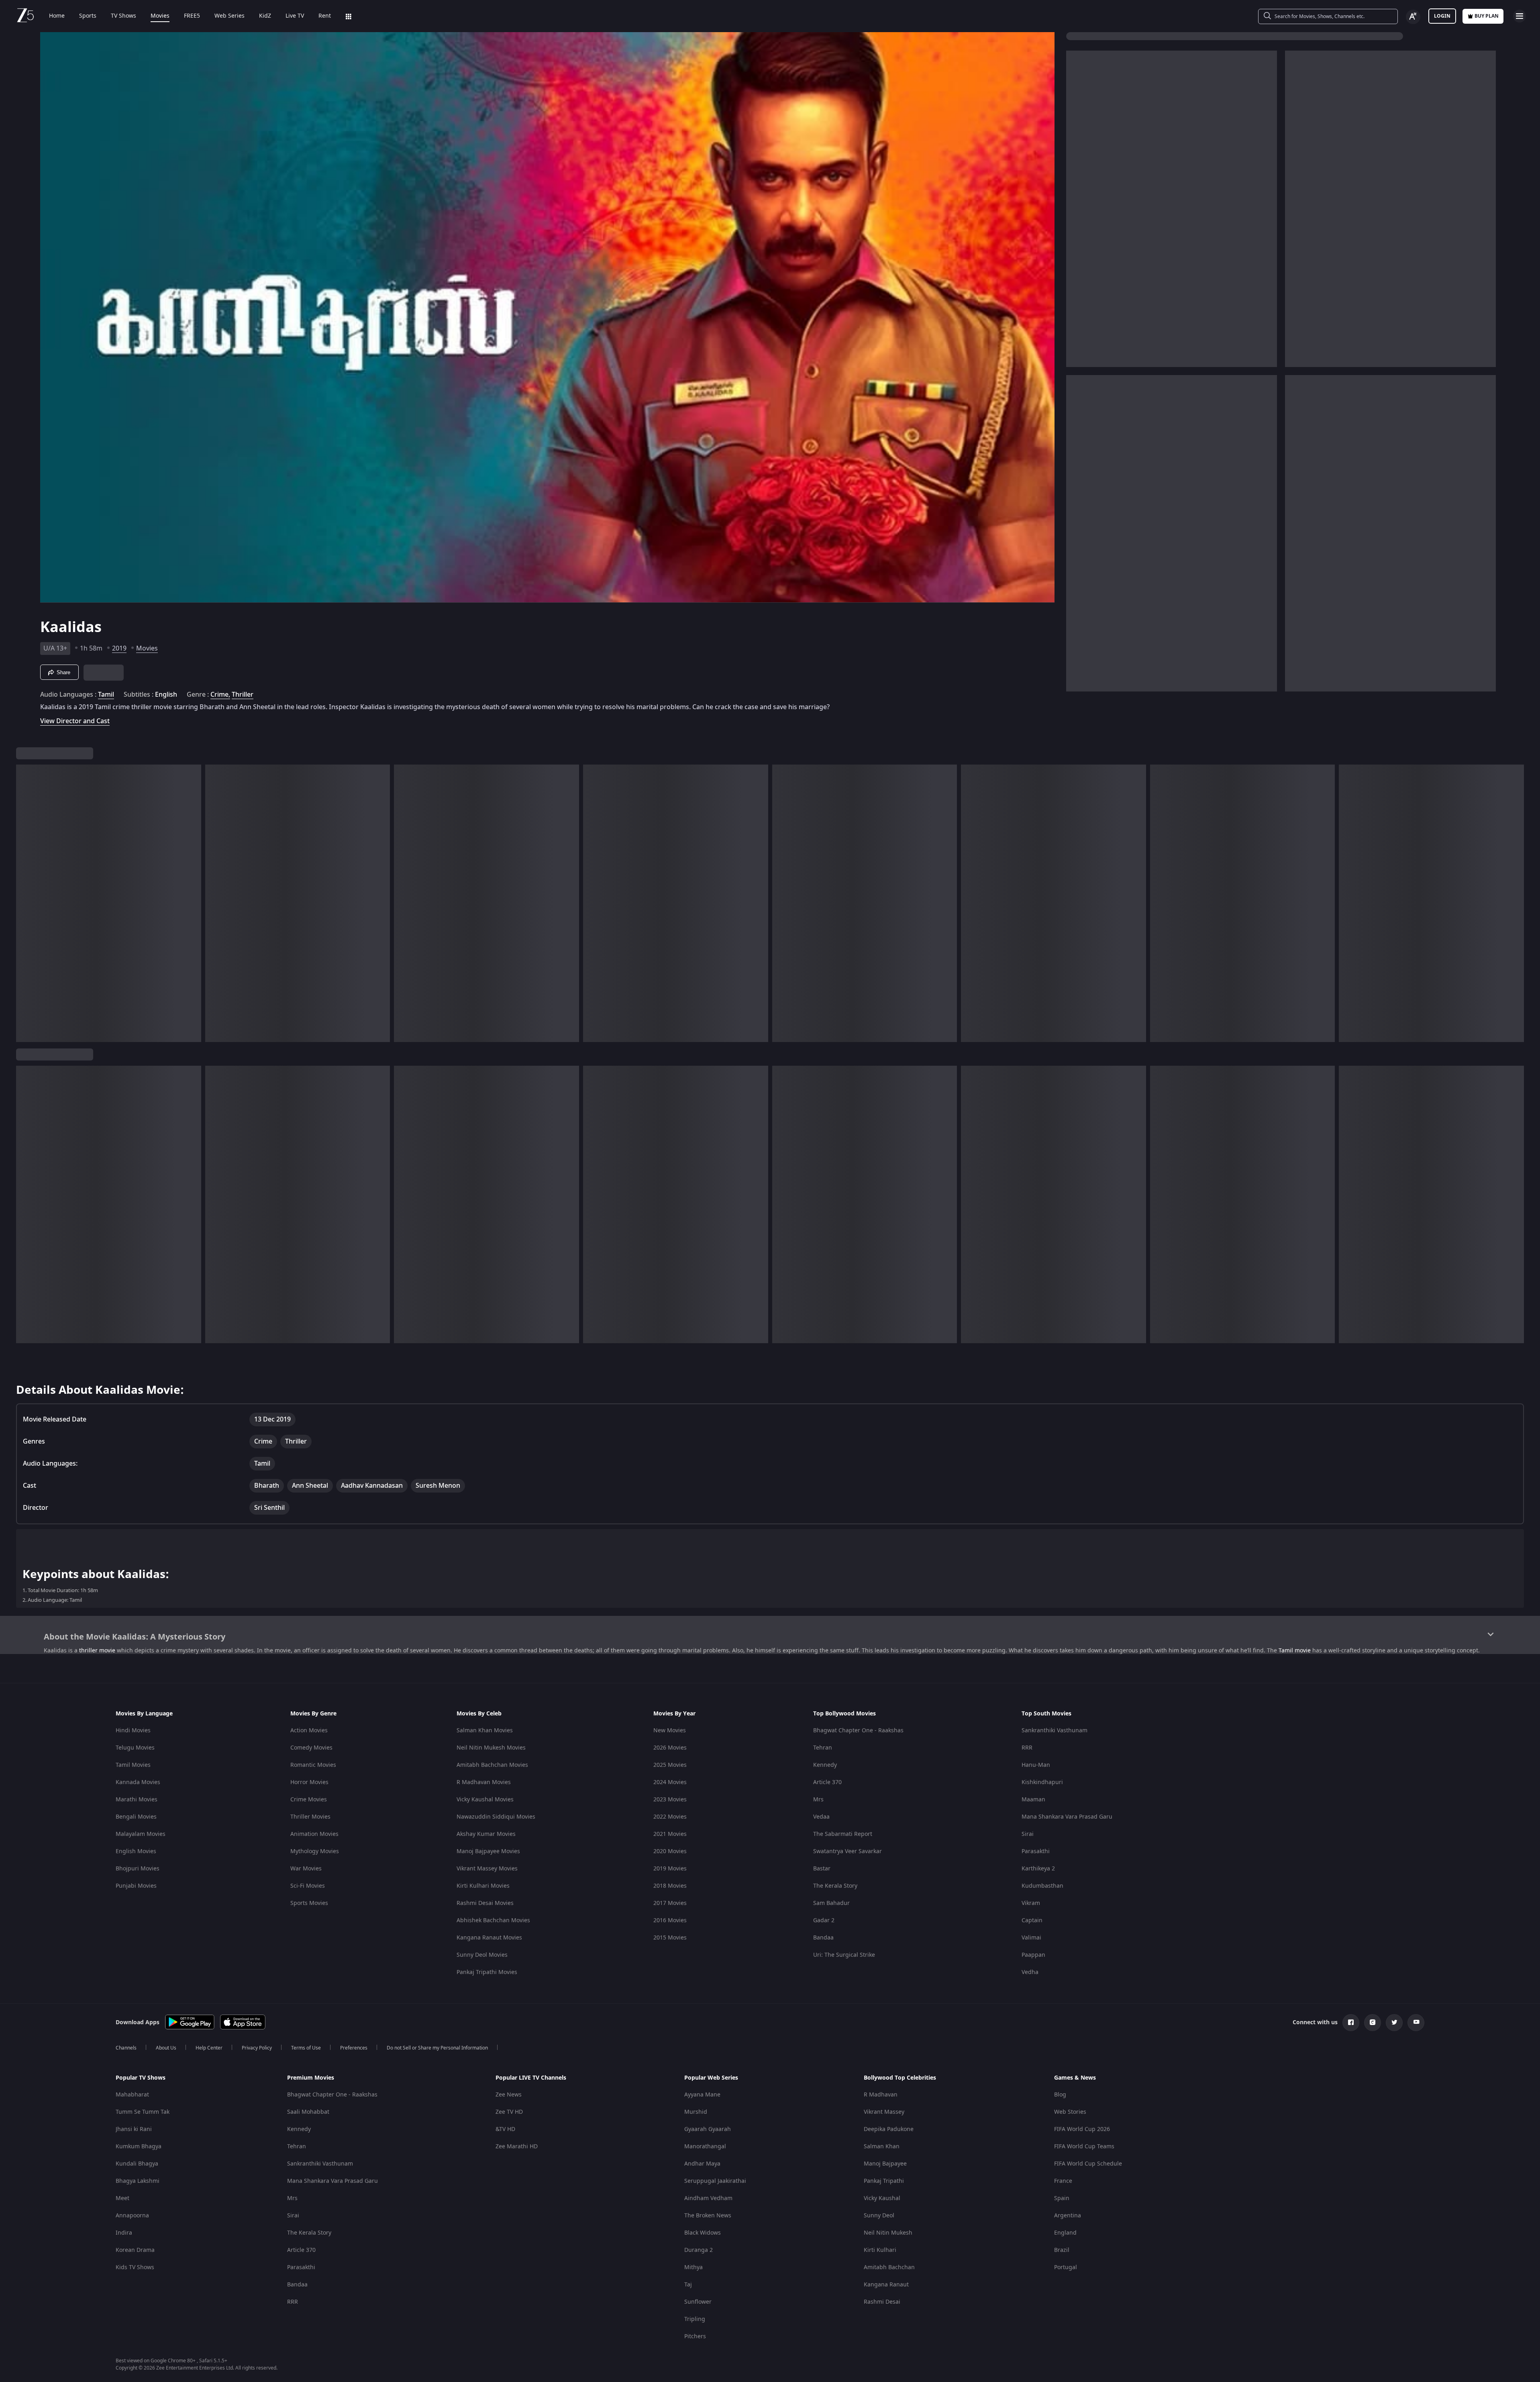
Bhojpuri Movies (138, 1869)
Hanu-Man (1036, 1765)
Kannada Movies (138, 1782)
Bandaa (823, 1938)
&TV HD (505, 2129)
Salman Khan (882, 2146)
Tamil (106, 695)
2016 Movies (670, 1920)
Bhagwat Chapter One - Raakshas (858, 1730)
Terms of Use (306, 2048)
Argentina (1068, 2216)
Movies (160, 16)
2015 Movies (670, 1938)
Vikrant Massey (884, 2112)
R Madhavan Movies (484, 1782)
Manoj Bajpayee (885, 2164)
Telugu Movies (135, 1748)
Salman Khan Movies (485, 1730)
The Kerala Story (835, 1886)
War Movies (306, 1869)
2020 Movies (670, 1851)
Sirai (1028, 1834)
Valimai (1031, 1938)
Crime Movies (309, 1800)
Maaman (1033, 1800)
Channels (126, 2048)
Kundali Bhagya (137, 2164)
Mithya (694, 2267)
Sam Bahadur (831, 1903)
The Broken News (708, 2216)
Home (57, 16)
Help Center (209, 2048)
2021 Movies (670, 1834)
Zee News (509, 2095)
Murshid (696, 2112)
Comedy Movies (311, 1748)
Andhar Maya (702, 2164)
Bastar (822, 1869)
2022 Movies (670, 1817)
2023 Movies (670, 1800)
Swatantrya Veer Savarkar (848, 1851)
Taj (688, 2285)
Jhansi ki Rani (134, 2129)
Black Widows (703, 2233)
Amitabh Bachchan (889, 2267)
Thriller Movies (310, 1817)
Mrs (818, 1800)
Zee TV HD (509, 2112)
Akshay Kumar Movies (486, 1834)
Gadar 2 (824, 1920)
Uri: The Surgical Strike (844, 1955)
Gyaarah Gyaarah (708, 2129)
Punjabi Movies (136, 1886)
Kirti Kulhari (880, 2250)
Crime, (220, 695)
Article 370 (827, 1782)
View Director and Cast (75, 721)
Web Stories (1070, 2112)
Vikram (1031, 1903)
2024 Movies (670, 1782)
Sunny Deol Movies (482, 1955)
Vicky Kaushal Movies (485, 1800)
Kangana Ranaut (886, 2285)
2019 (119, 649)
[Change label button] (1413, 17)
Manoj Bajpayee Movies (488, 1851)
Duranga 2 (699, 2250)
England (1065, 2233)
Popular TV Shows (141, 2078)
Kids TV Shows (135, 2267)
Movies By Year (674, 1714)
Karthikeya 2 (1038, 1869)
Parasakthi (1036, 1851)
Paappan (1033, 1955)
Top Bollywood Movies (844, 1714)
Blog (1060, 2095)
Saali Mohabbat (308, 2112)
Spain (1062, 2198)
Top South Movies (1046, 1714)
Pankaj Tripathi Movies (487, 1972)
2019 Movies (670, 1869)
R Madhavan (881, 2095)
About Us (166, 2048)
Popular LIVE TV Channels (531, 2078)
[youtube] (1416, 2023)
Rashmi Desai (882, 2302)
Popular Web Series (711, 2078)
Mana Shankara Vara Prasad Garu (1067, 1817)
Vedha (1030, 1972)
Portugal (1066, 2267)
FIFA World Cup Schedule (1088, 2164)
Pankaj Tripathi (884, 2181)
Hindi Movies (133, 1730)
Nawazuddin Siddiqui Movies (496, 1817)
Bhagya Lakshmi (138, 2181)
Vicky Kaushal (882, 2198)
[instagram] (1373, 2023)
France (1063, 2181)
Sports (88, 16)
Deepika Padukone (889, 2129)
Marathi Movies (137, 1800)
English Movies (136, 1851)
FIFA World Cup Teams (1084, 2146)
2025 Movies (670, 1765)
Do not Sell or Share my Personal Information (437, 2048)
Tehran (823, 1748)
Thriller (243, 695)
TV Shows (123, 16)
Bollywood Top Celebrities (900, 2078)
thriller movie (97, 1651)
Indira (124, 2233)
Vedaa (821, 1817)
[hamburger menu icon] (1520, 16)
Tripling (695, 2319)
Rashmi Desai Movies (485, 1903)
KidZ (265, 16)
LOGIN (1442, 16)
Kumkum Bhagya (139, 2146)
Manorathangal (705, 2146)
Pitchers (695, 2336)
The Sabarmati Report (843, 1834)
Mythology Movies (315, 1851)
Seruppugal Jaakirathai (715, 2181)
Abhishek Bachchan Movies (493, 1920)
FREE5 (192, 16)
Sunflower (698, 2302)
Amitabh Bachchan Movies (492, 1765)
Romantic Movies (313, 1765)
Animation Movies (314, 1834)
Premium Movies (311, 2078)
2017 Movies (670, 1903)
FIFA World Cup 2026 (1082, 2129)
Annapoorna (132, 2216)
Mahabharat (132, 2095)
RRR (1027, 1748)
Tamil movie (1295, 1651)
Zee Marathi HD (517, 2146)
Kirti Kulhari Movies (483, 1886)
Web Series (229, 16)
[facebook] (1351, 2023)
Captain (1032, 1920)
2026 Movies (670, 1748)
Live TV (295, 16)
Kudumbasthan (1042, 1886)
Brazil (1062, 2250)
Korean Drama (135, 2250)
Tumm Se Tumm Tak (143, 2112)
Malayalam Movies (141, 1834)
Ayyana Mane (702, 2095)
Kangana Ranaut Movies (489, 1938)
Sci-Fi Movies (308, 1886)
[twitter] (1394, 2023)
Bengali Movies (136, 1817)
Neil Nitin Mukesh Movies (491, 1748)
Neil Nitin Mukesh (888, 2233)
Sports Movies (309, 1903)
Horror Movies (309, 1782)
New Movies (670, 1730)
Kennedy (825, 1765)
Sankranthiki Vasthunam (1055, 1730)
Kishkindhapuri (1042, 1782)
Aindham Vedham (708, 2198)
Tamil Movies (133, 1765)
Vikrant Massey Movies (487, 1869)
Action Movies (309, 1730)
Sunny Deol (879, 2216)
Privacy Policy (257, 2048)
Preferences (354, 2048)
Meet (122, 2198)
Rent (325, 16)
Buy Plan (1487, 16)
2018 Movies (670, 1886)
